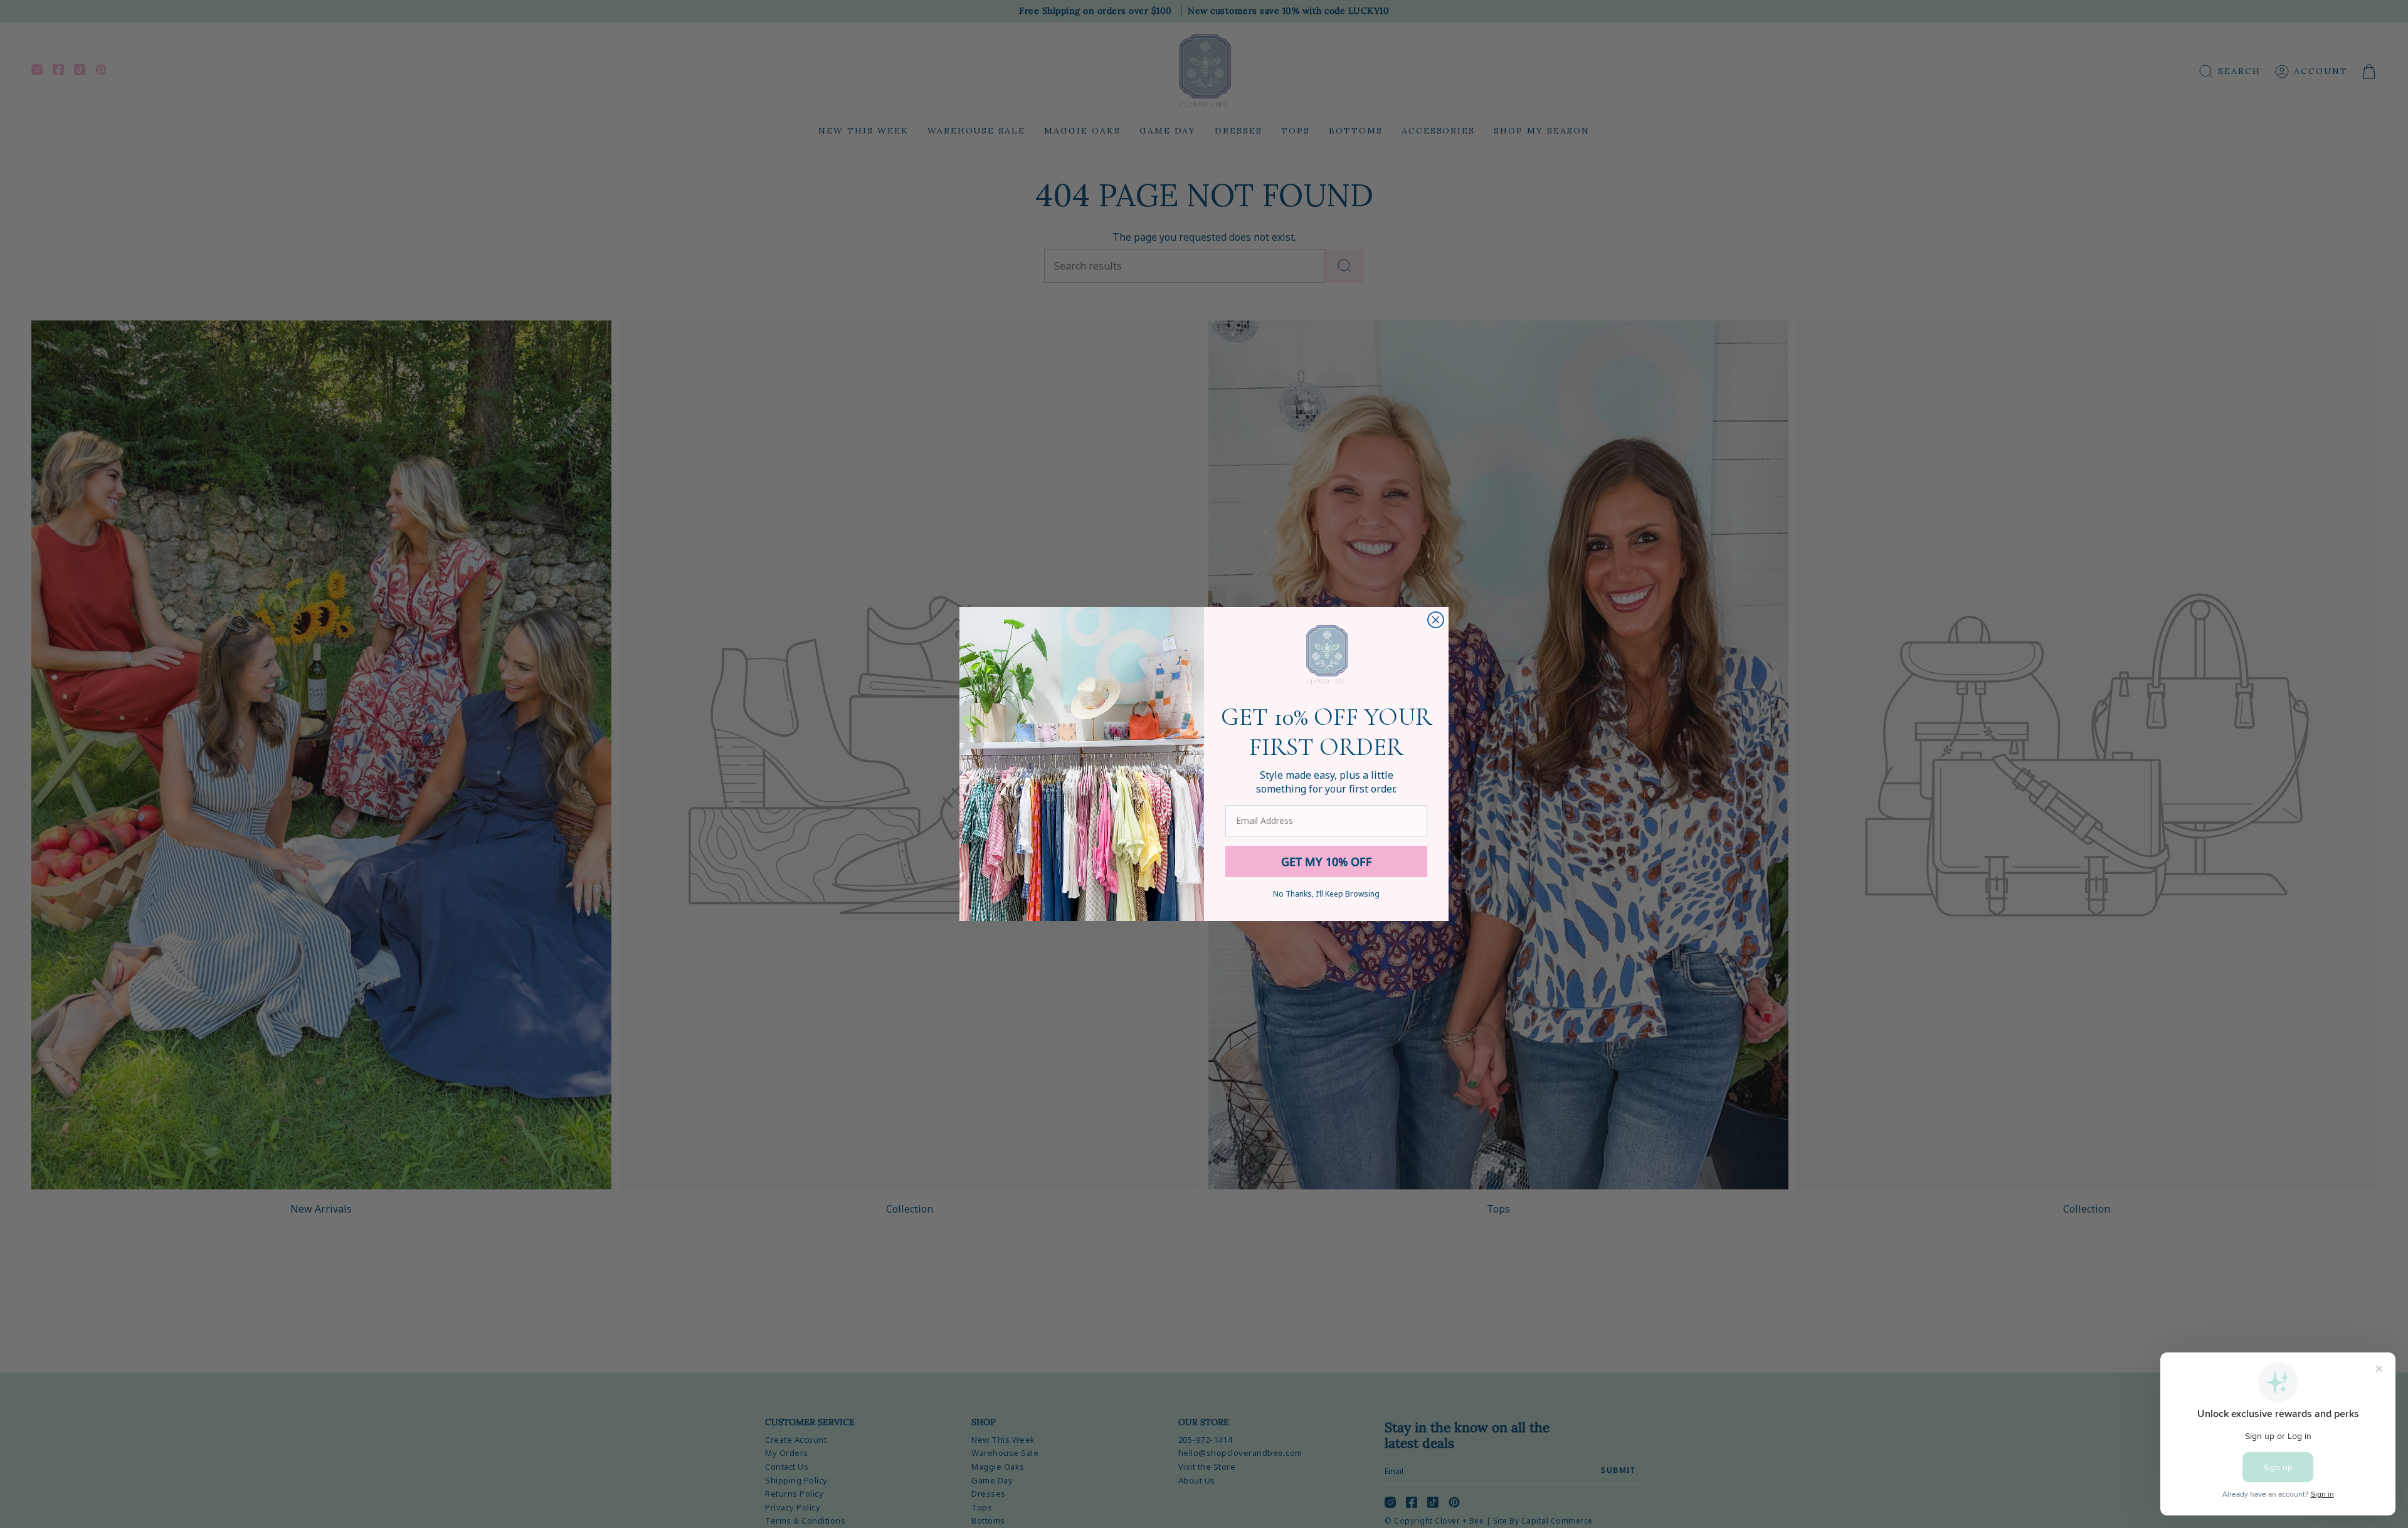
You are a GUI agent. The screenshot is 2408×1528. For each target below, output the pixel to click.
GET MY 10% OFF (1327, 861)
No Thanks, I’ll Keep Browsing (1326, 894)
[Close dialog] (1436, 620)
